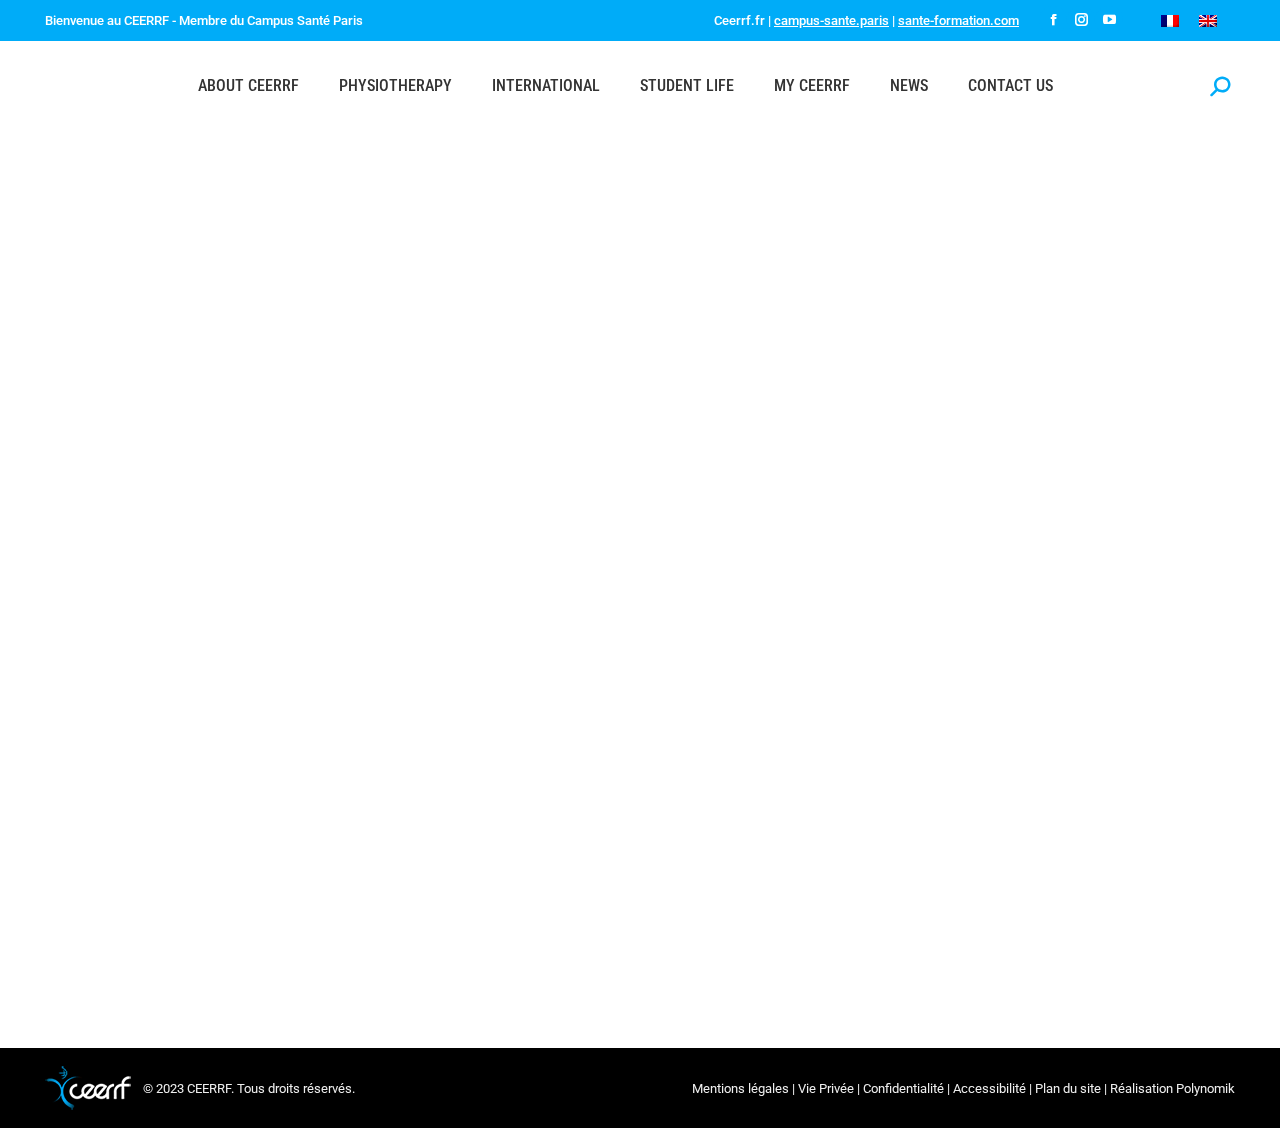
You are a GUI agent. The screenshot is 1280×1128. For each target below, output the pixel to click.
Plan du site (1068, 1088)
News (227, 869)
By (546, 869)
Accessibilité (989, 1088)
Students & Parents (451, 869)
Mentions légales (740, 1088)
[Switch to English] (1208, 20)
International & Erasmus (137, 869)
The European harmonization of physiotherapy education (298, 832)
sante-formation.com (958, 20)
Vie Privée (826, 1088)
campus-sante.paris (831, 20)
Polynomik (1205, 1088)
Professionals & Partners (320, 869)
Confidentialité (903, 1088)
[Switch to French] (1170, 20)
